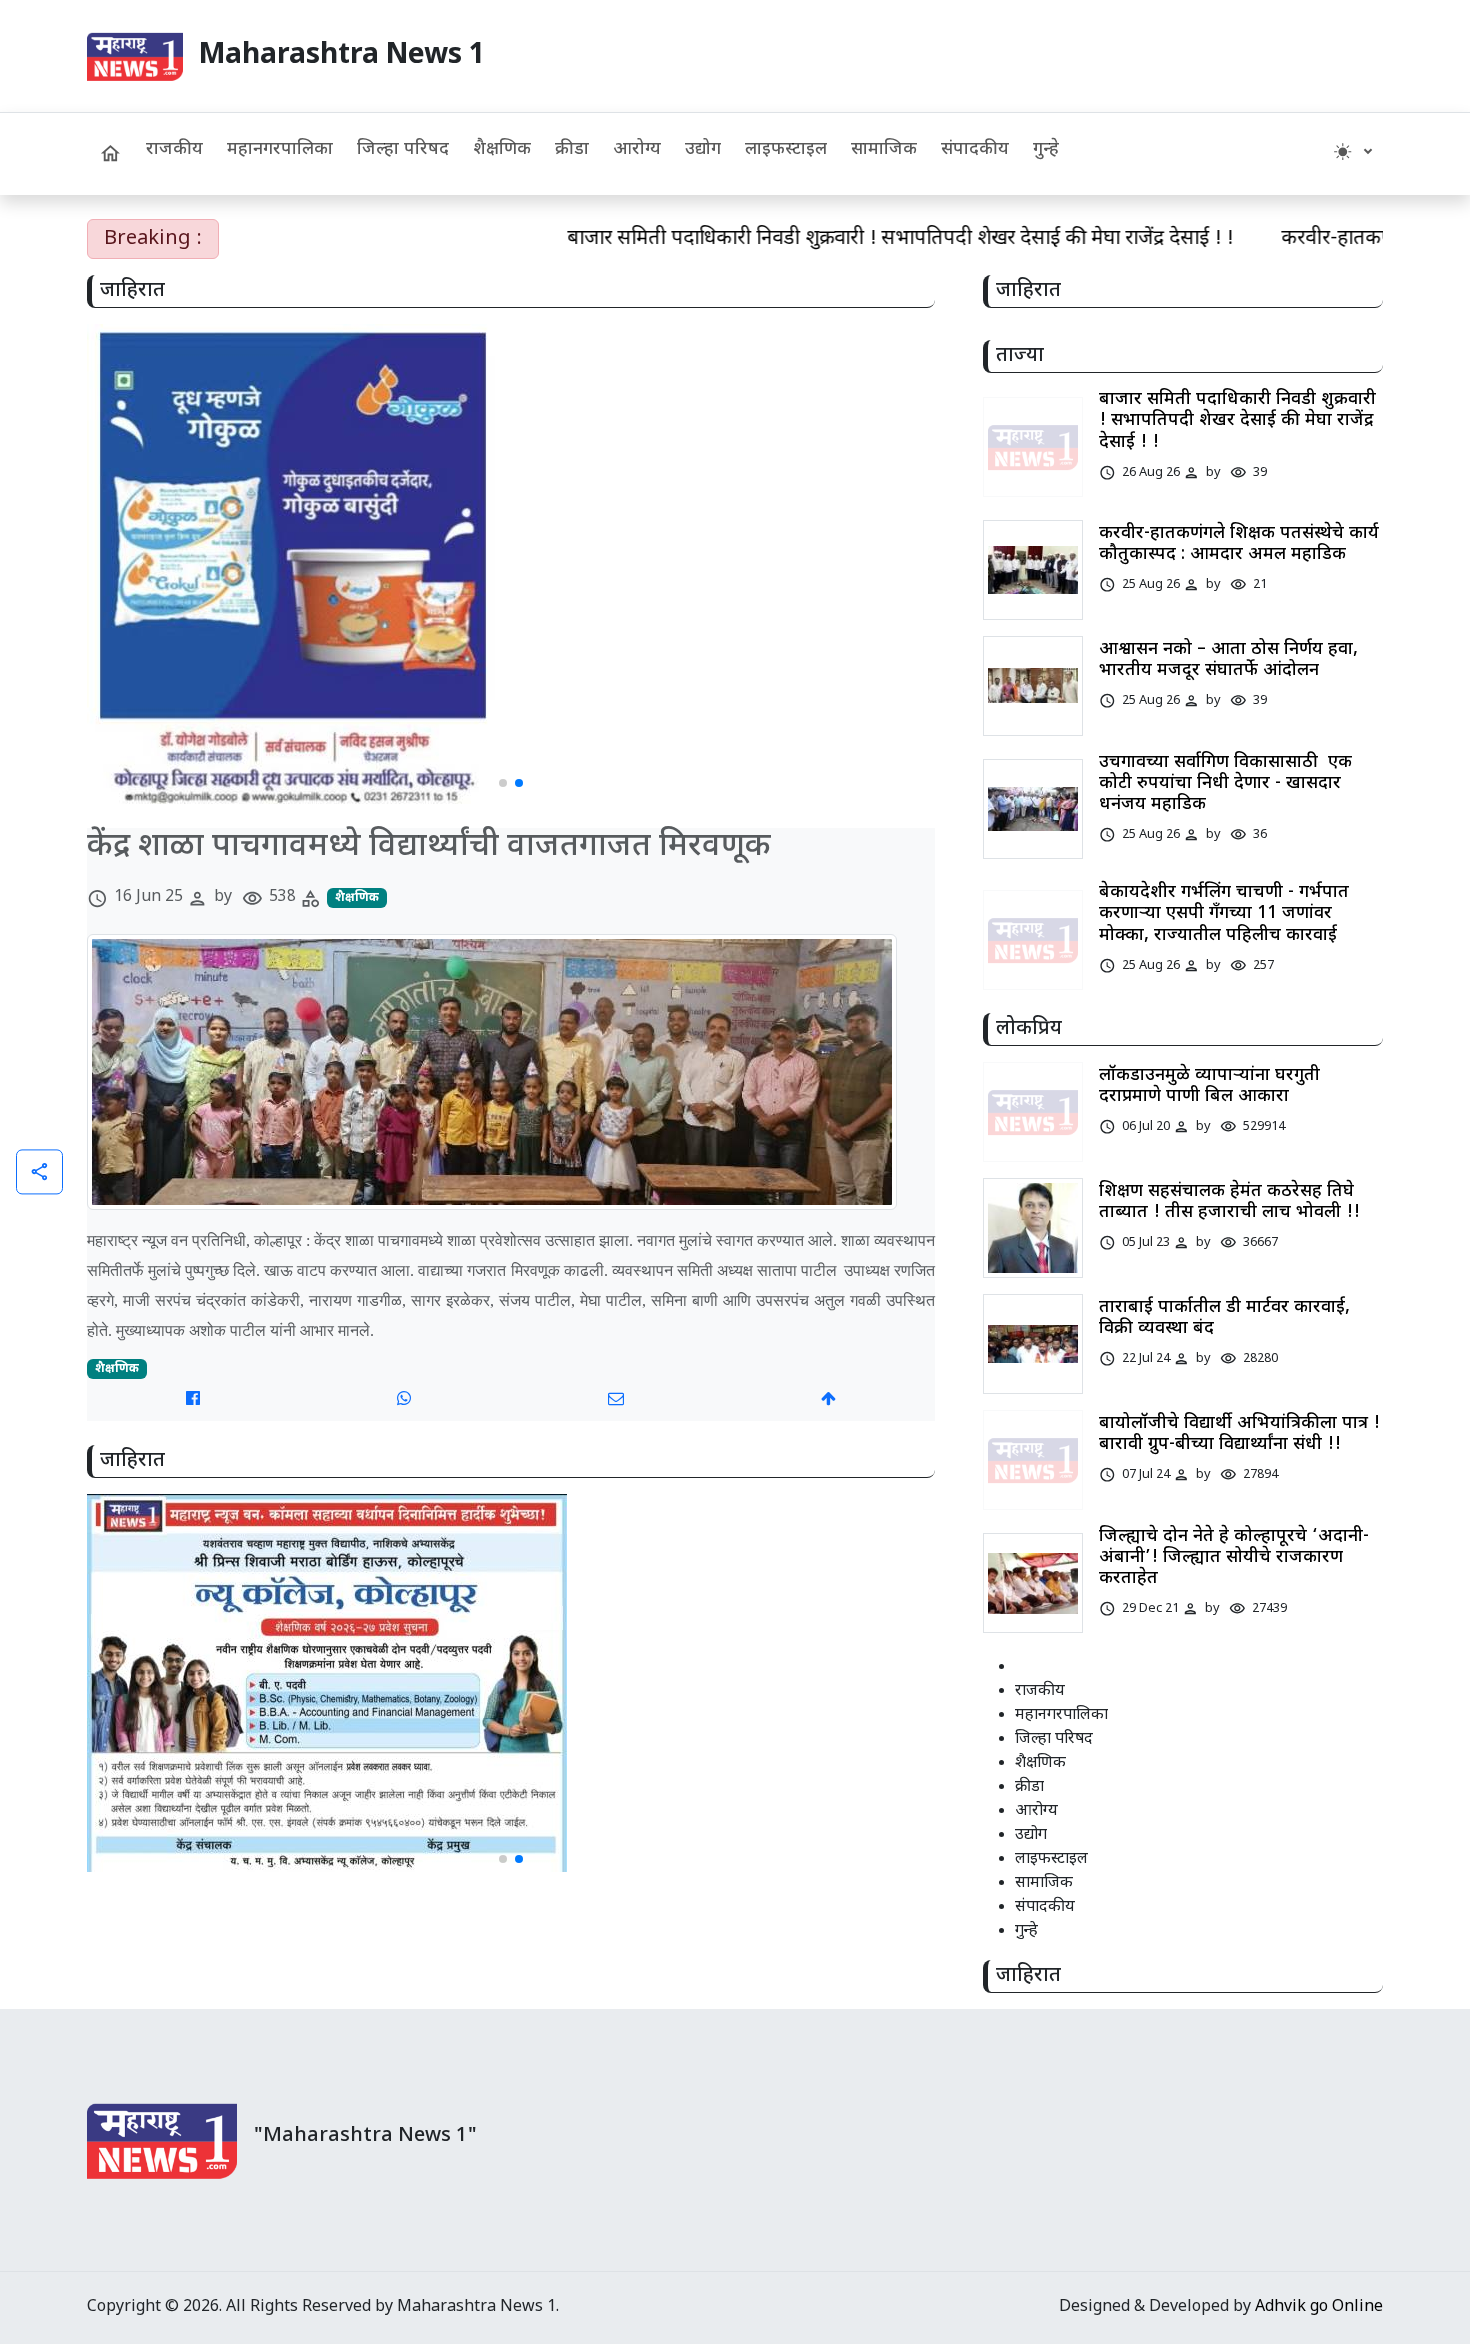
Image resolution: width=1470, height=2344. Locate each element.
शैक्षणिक (502, 149)
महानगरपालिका (280, 149)
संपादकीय (975, 149)
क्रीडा (572, 149)
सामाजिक (884, 149)
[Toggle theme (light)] (1352, 154)
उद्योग (703, 149)
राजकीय (174, 149)
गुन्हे (1046, 149)
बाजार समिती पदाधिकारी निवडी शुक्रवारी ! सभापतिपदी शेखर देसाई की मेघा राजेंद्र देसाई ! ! (825, 239)
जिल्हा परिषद (403, 149)
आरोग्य (637, 149)
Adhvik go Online (1319, 2307)
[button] (503, 783)
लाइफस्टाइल (786, 149)
